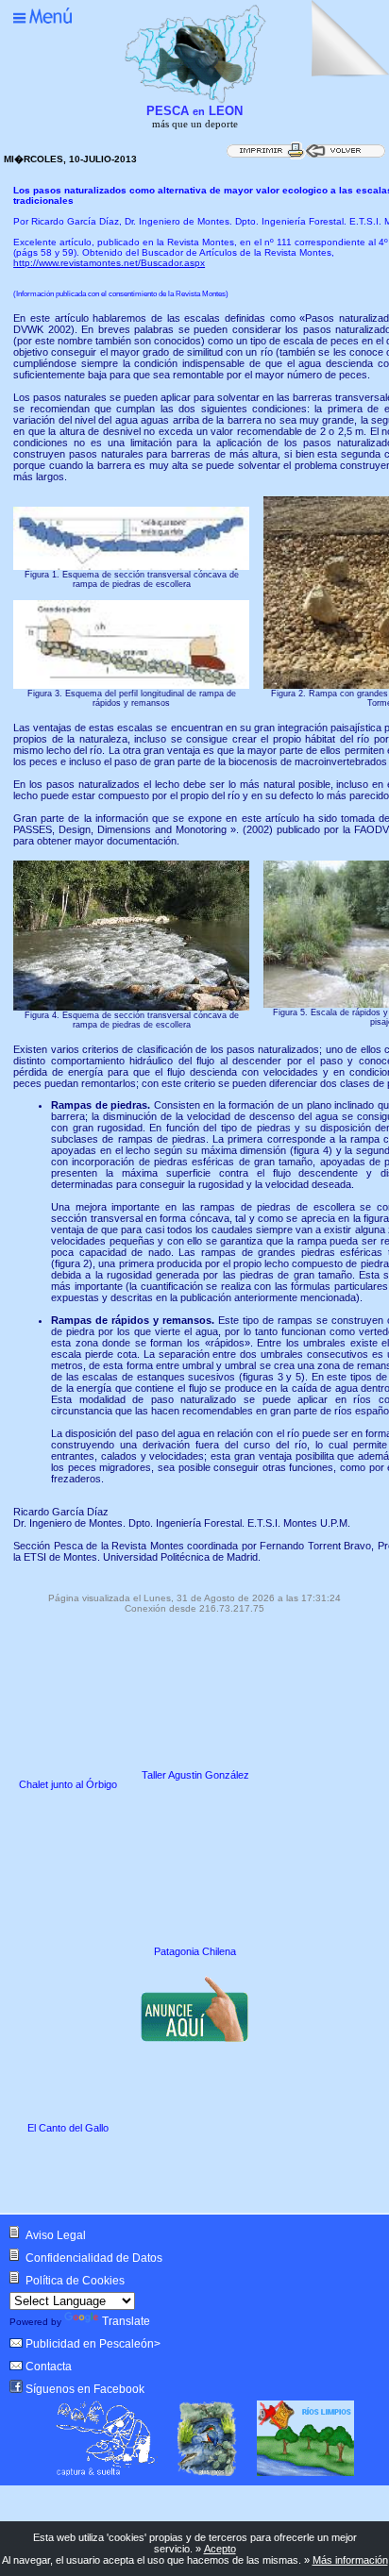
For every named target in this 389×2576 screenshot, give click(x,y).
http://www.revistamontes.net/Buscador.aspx (109, 263)
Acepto (220, 2549)
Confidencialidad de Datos (94, 2258)
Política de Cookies (75, 2281)
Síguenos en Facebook (85, 2389)
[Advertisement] (168, 2176)
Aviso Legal (56, 2235)
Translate (126, 2321)
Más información (350, 2560)
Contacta (49, 2367)
